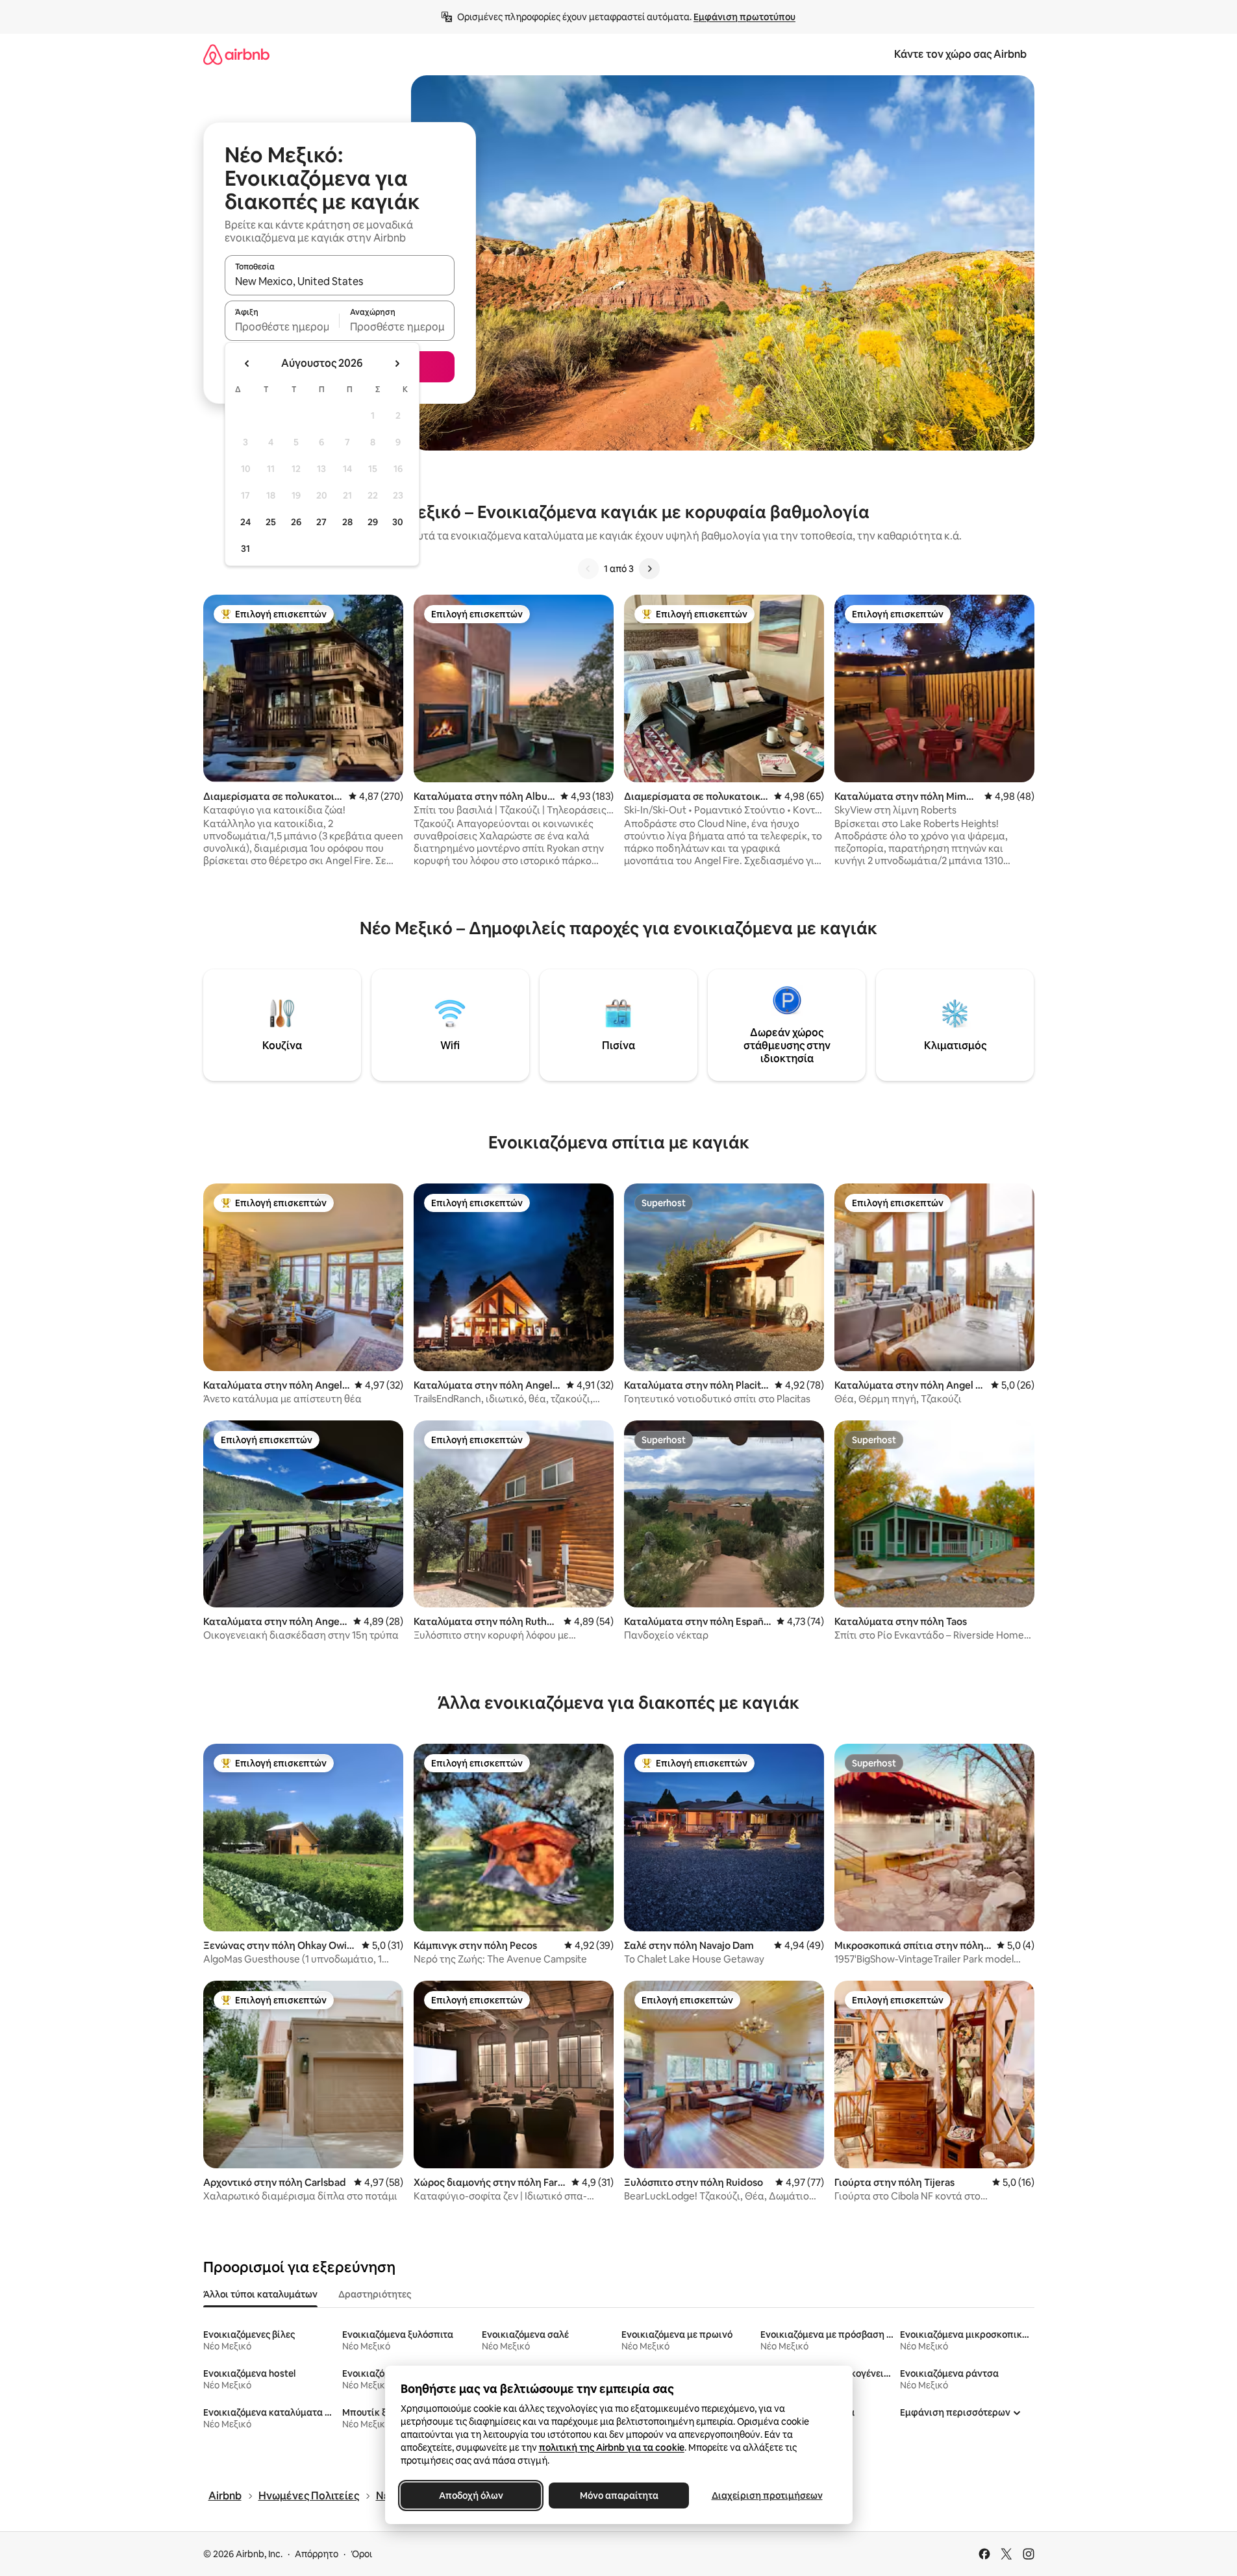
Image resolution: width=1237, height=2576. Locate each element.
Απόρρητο (317, 2554)
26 (296, 522)
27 (321, 522)
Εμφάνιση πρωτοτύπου (744, 17)
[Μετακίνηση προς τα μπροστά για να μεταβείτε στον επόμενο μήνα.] (397, 364)
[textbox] (282, 327)
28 (347, 522)
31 (245, 549)
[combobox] (340, 281)
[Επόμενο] (649, 569)
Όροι (361, 2554)
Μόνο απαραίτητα (618, 2495)
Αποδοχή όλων (470, 2495)
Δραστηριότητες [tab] (375, 2294)
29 (373, 522)
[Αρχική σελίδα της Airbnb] (236, 54)
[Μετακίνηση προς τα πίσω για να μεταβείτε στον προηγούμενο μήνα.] (247, 364)
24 (245, 522)
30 (398, 522)
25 (271, 522)
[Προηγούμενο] (588, 569)
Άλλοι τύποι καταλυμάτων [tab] (260, 2294)
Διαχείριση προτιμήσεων (767, 2495)
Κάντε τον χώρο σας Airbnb (960, 54)
